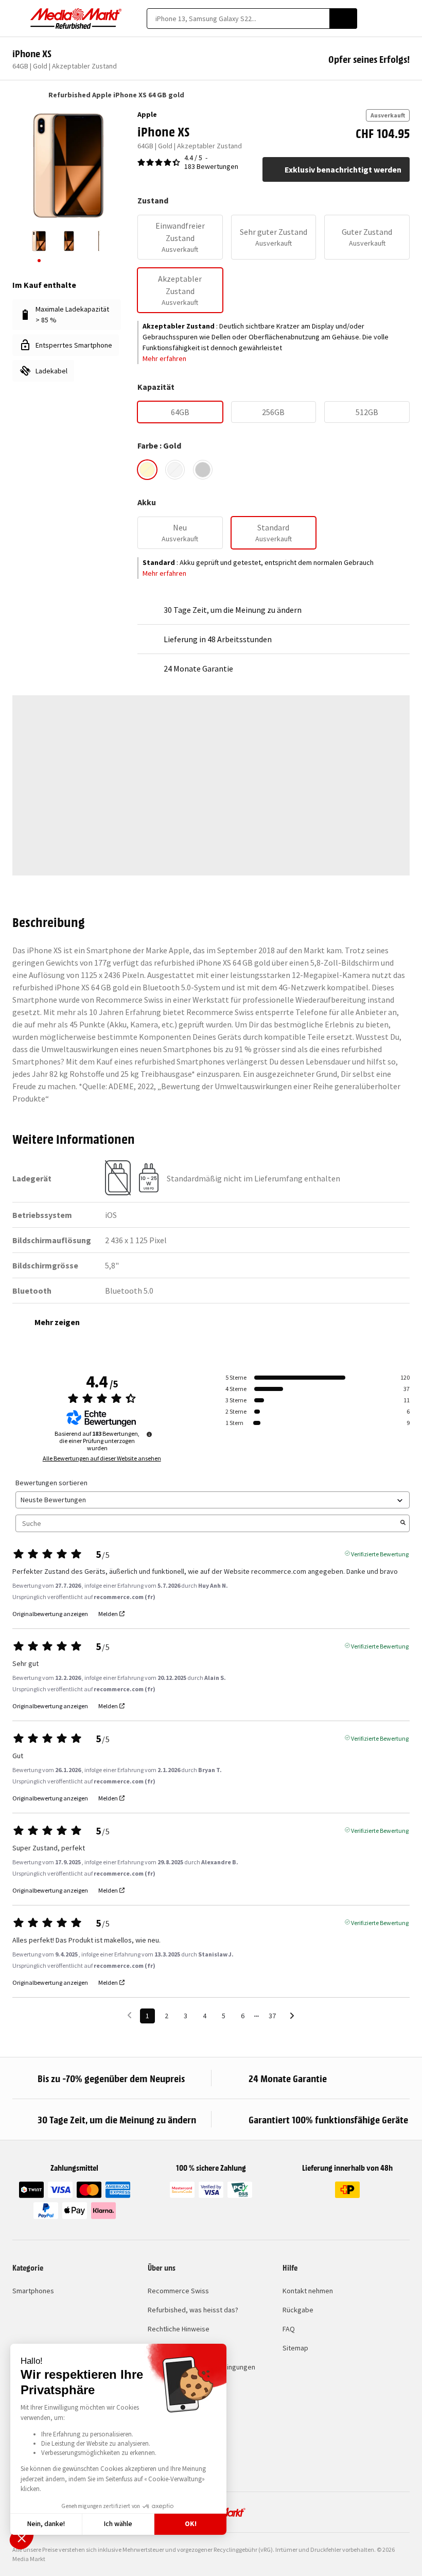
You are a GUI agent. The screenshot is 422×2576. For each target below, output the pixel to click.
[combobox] (238, 19)
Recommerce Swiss (178, 2291)
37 (272, 2016)
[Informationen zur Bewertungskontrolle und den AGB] (149, 1434)
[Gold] (147, 470)
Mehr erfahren (164, 358)
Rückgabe (298, 2310)
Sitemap (295, 2348)
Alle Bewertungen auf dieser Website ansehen (102, 1458)
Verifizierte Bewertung (380, 1553)
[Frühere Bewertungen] (129, 2015)
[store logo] (76, 19)
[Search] (343, 19)
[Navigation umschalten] (17, 19)
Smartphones (33, 2291)
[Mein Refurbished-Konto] (387, 19)
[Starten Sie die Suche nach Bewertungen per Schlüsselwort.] (403, 1523)
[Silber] (175, 470)
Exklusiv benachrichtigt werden (343, 169)
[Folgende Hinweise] (292, 2016)
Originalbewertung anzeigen (50, 1614)
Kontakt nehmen (308, 2291)
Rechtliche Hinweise (179, 2329)
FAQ (289, 2329)
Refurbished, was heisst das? (193, 2310)
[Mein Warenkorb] (405, 19)
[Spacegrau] (203, 470)
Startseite (17, 95)
